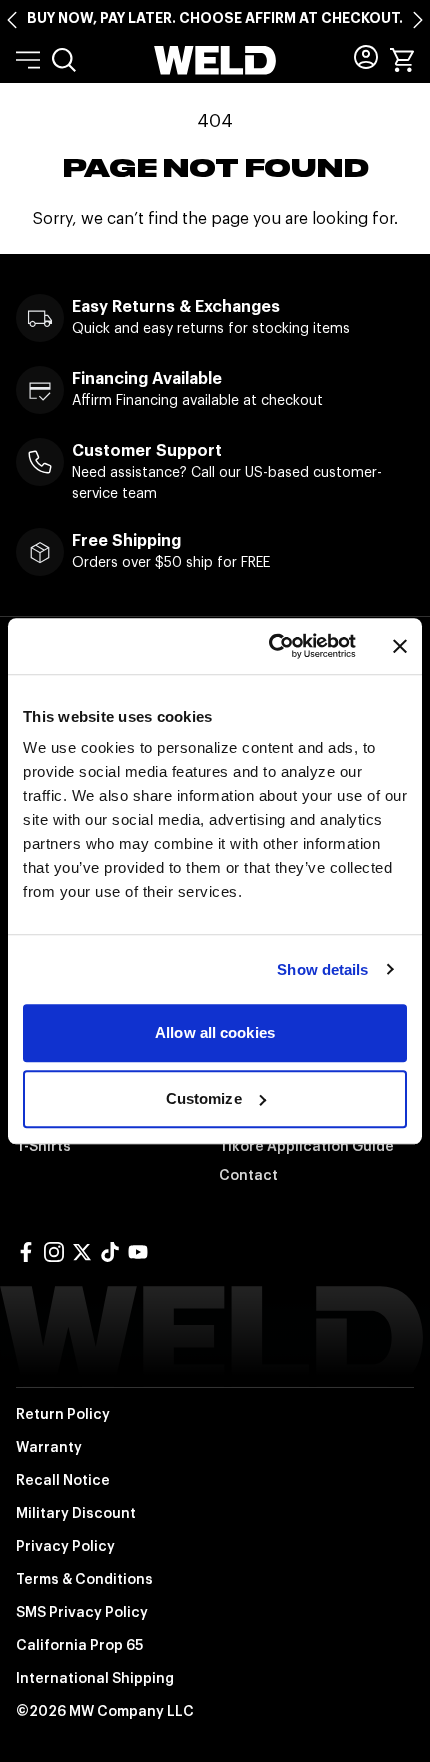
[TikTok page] (110, 1252)
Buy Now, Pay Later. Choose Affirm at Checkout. (215, 18)
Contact (248, 1175)
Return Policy (63, 1414)
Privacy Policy (65, 1546)
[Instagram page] (54, 1252)
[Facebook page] (26, 1252)
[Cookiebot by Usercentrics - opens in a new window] (270, 646)
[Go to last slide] (12, 20)
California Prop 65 (79, 1645)
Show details (322, 969)
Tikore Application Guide (306, 1146)
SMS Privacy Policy (82, 1612)
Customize (204, 1098)
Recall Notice (63, 1480)
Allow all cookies (215, 1032)
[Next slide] (418, 20)
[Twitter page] (82, 1252)
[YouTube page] (138, 1252)
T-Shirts (43, 1146)
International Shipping (95, 1678)
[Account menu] (366, 57)
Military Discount (76, 1513)
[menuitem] (64, 60)
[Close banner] (400, 646)
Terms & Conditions (84, 1579)
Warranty (49, 1447)
